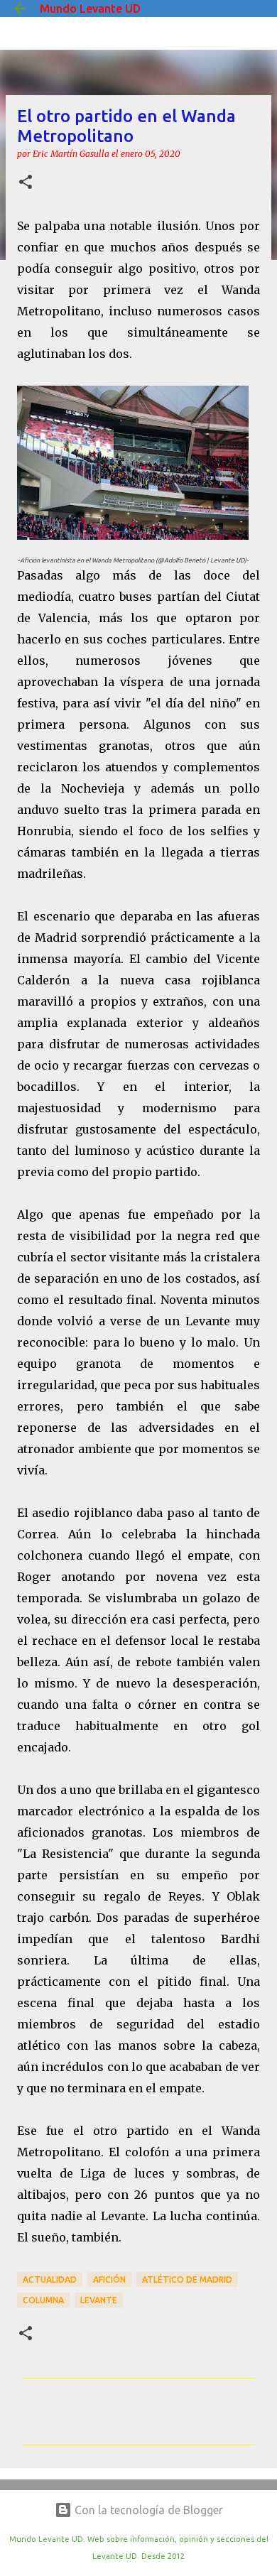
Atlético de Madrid (187, 2279)
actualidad (50, 2279)
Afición (109, 2279)
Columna (43, 2300)
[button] (26, 183)
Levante (99, 2300)
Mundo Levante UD (90, 9)
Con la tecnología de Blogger (147, 2510)
